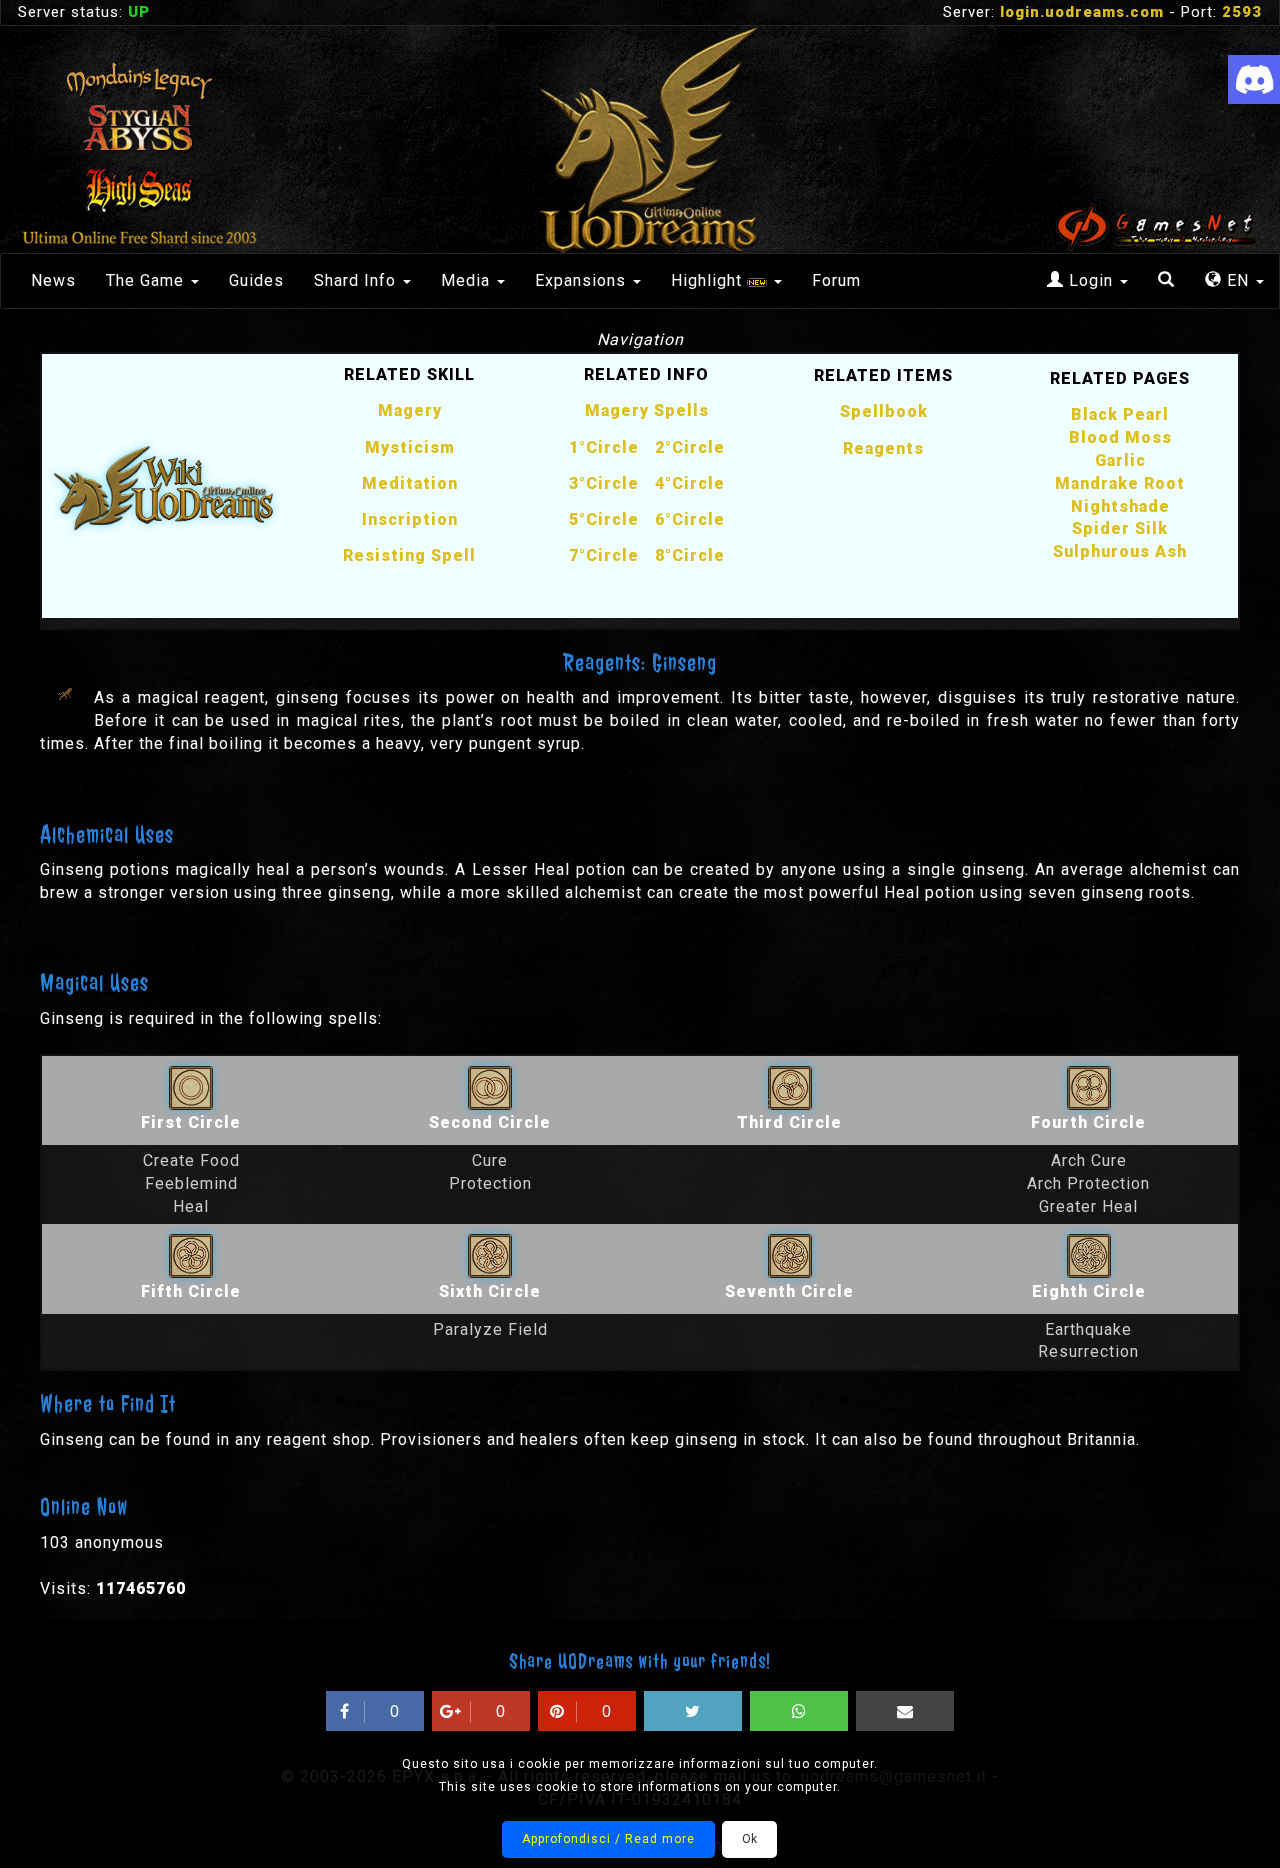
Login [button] (1091, 280)
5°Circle (604, 519)
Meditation (410, 483)
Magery (410, 410)
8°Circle (690, 555)
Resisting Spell (409, 555)
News (53, 280)
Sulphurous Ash (1120, 551)
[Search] (1166, 281)
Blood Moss (1120, 437)
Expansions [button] (583, 280)
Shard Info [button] (357, 280)
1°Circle (604, 447)
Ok (749, 1839)
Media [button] (468, 280)
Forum (836, 280)
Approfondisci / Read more (608, 1839)
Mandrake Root (1120, 483)
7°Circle (604, 555)
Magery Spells (647, 410)
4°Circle (690, 483)
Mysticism (410, 447)
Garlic (1120, 460)
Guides (256, 280)
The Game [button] (147, 280)
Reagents (883, 448)
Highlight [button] (709, 280)
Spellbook (884, 411)
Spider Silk (1120, 528)
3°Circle (604, 483)
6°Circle (690, 519)
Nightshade (1120, 506)
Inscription (410, 519)
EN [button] (1238, 280)
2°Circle (690, 447)
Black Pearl (1120, 414)
